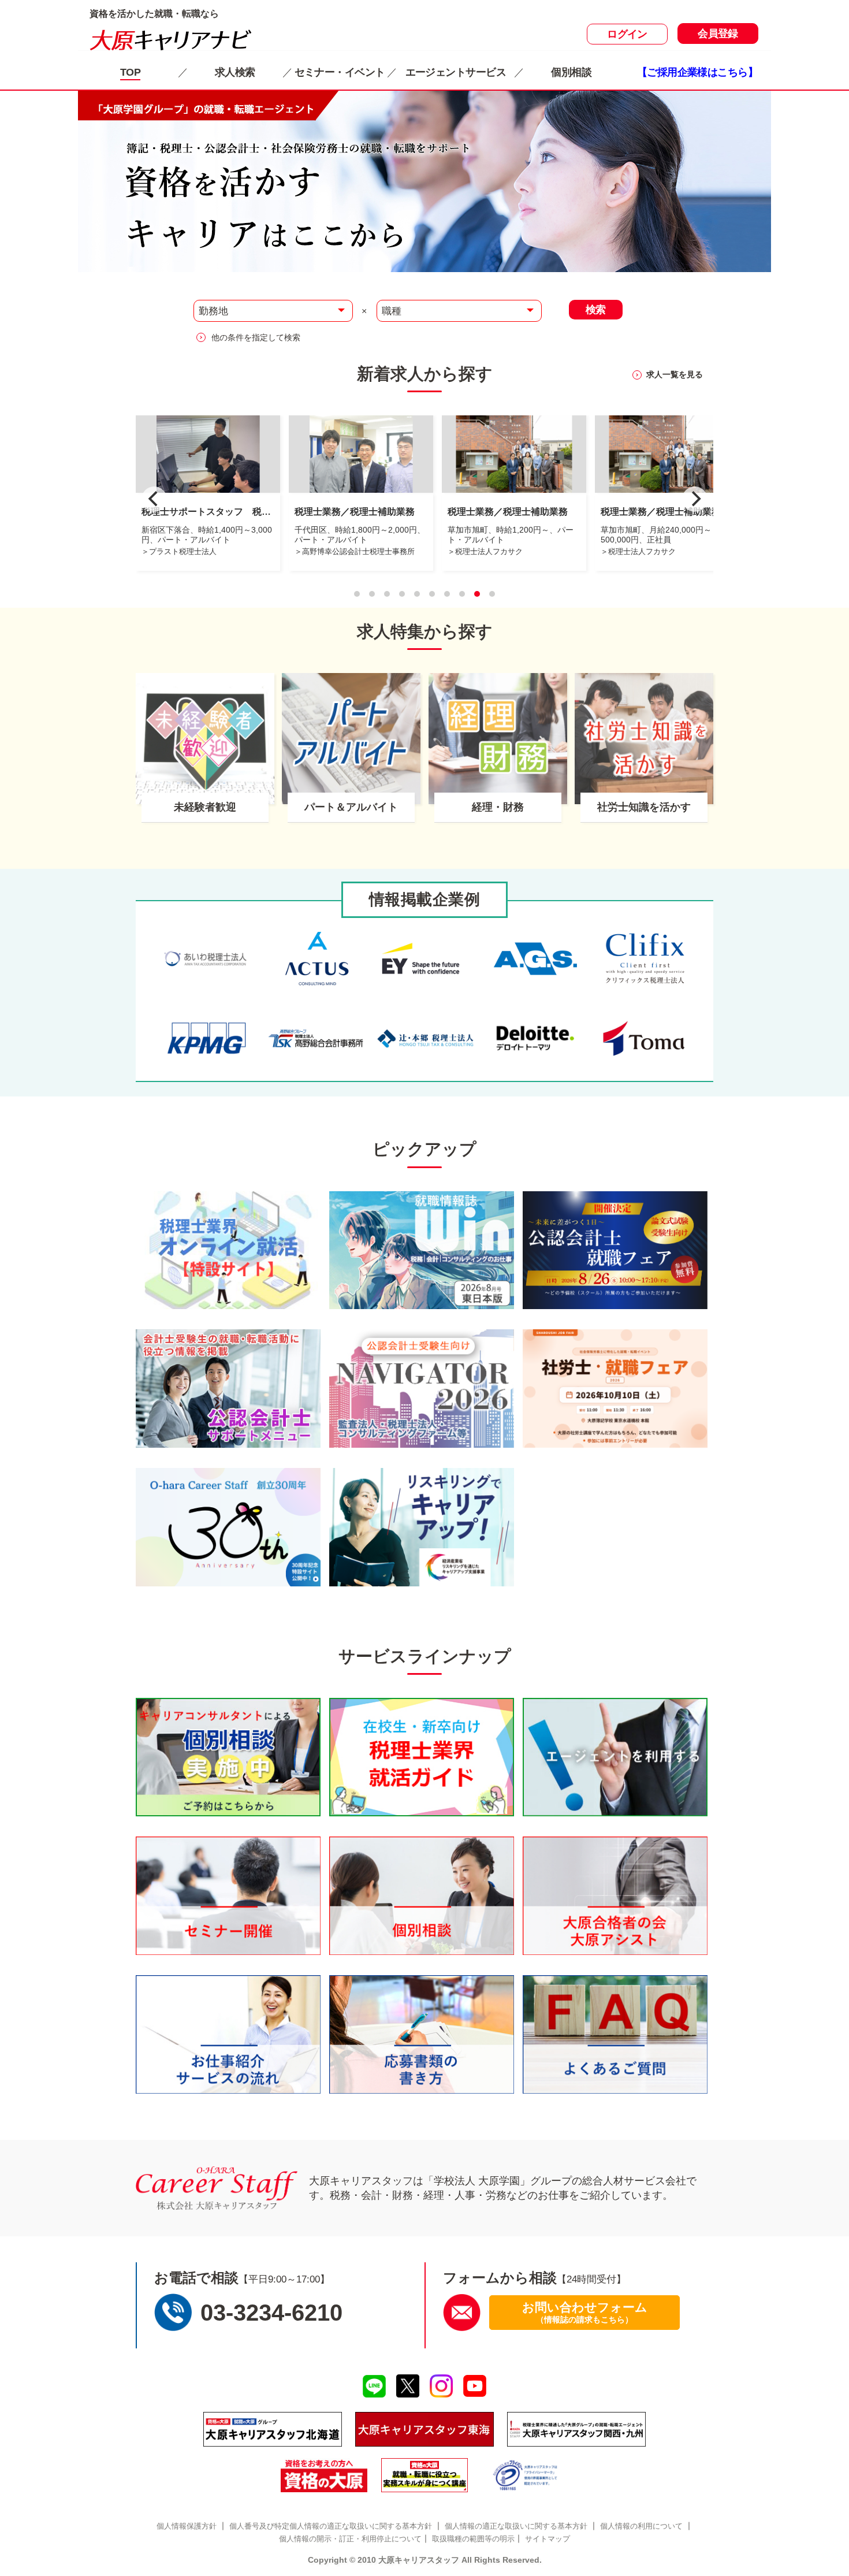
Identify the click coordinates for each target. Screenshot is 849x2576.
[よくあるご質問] (615, 2034)
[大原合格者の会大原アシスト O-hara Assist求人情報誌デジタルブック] (615, 1896)
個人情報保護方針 (187, 2526)
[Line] (374, 2387)
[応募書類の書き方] (422, 2034)
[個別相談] (228, 1757)
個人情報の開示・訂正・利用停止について (350, 2539)
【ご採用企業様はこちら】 (697, 72)
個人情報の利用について (641, 2526)
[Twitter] (407, 2386)
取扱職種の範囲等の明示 (473, 2539)
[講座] (425, 2475)
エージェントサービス (456, 72)
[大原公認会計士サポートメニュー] (228, 1389)
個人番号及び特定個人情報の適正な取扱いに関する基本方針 (331, 2526)
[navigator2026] (422, 1389)
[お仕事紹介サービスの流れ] (228, 2034)
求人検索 (235, 72)
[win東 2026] (422, 1250)
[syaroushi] (615, 1389)
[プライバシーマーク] (526, 2475)
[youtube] (475, 2386)
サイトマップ (548, 2539)
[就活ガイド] (422, 1757)
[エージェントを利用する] (615, 1757)
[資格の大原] (324, 2475)
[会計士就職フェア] (615, 1250)
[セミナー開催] (228, 1896)
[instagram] (442, 2386)
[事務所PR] (228, 1250)
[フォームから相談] (462, 2312)
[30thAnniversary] (228, 1527)
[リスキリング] (422, 1527)
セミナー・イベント (340, 72)
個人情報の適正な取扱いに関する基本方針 (516, 2526)
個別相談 (571, 72)
